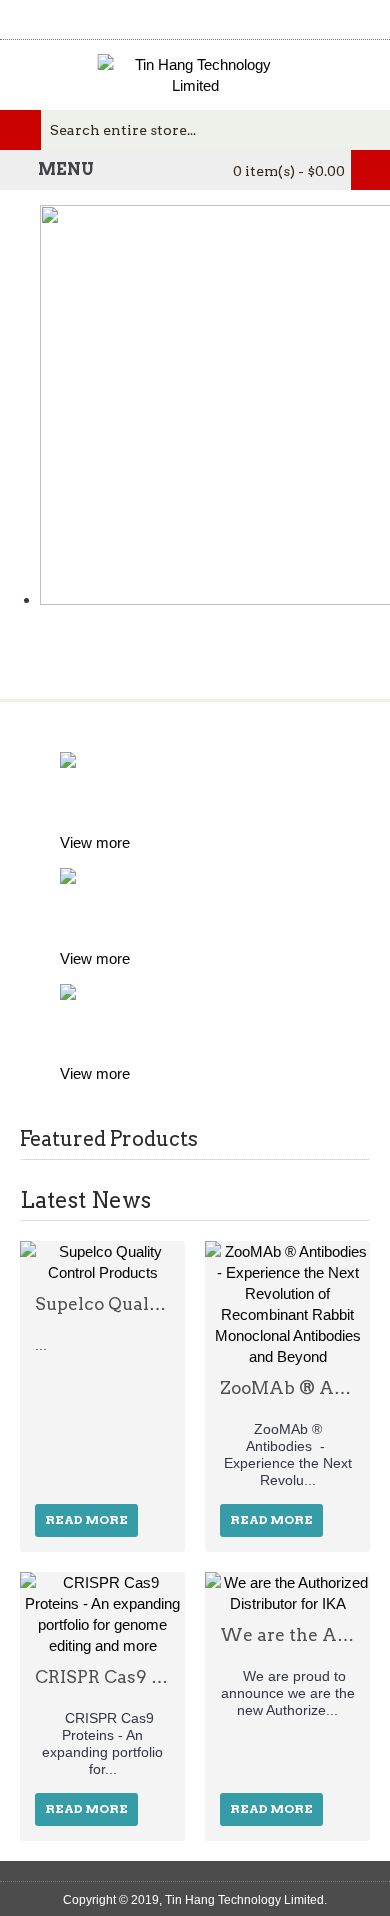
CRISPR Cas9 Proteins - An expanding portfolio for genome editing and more (102, 1677)
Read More (86, 1519)
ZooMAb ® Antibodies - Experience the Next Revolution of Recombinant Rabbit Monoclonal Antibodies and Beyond (287, 1388)
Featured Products (109, 1139)
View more (95, 842)
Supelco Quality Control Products (102, 1304)
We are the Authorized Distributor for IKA (287, 1635)
